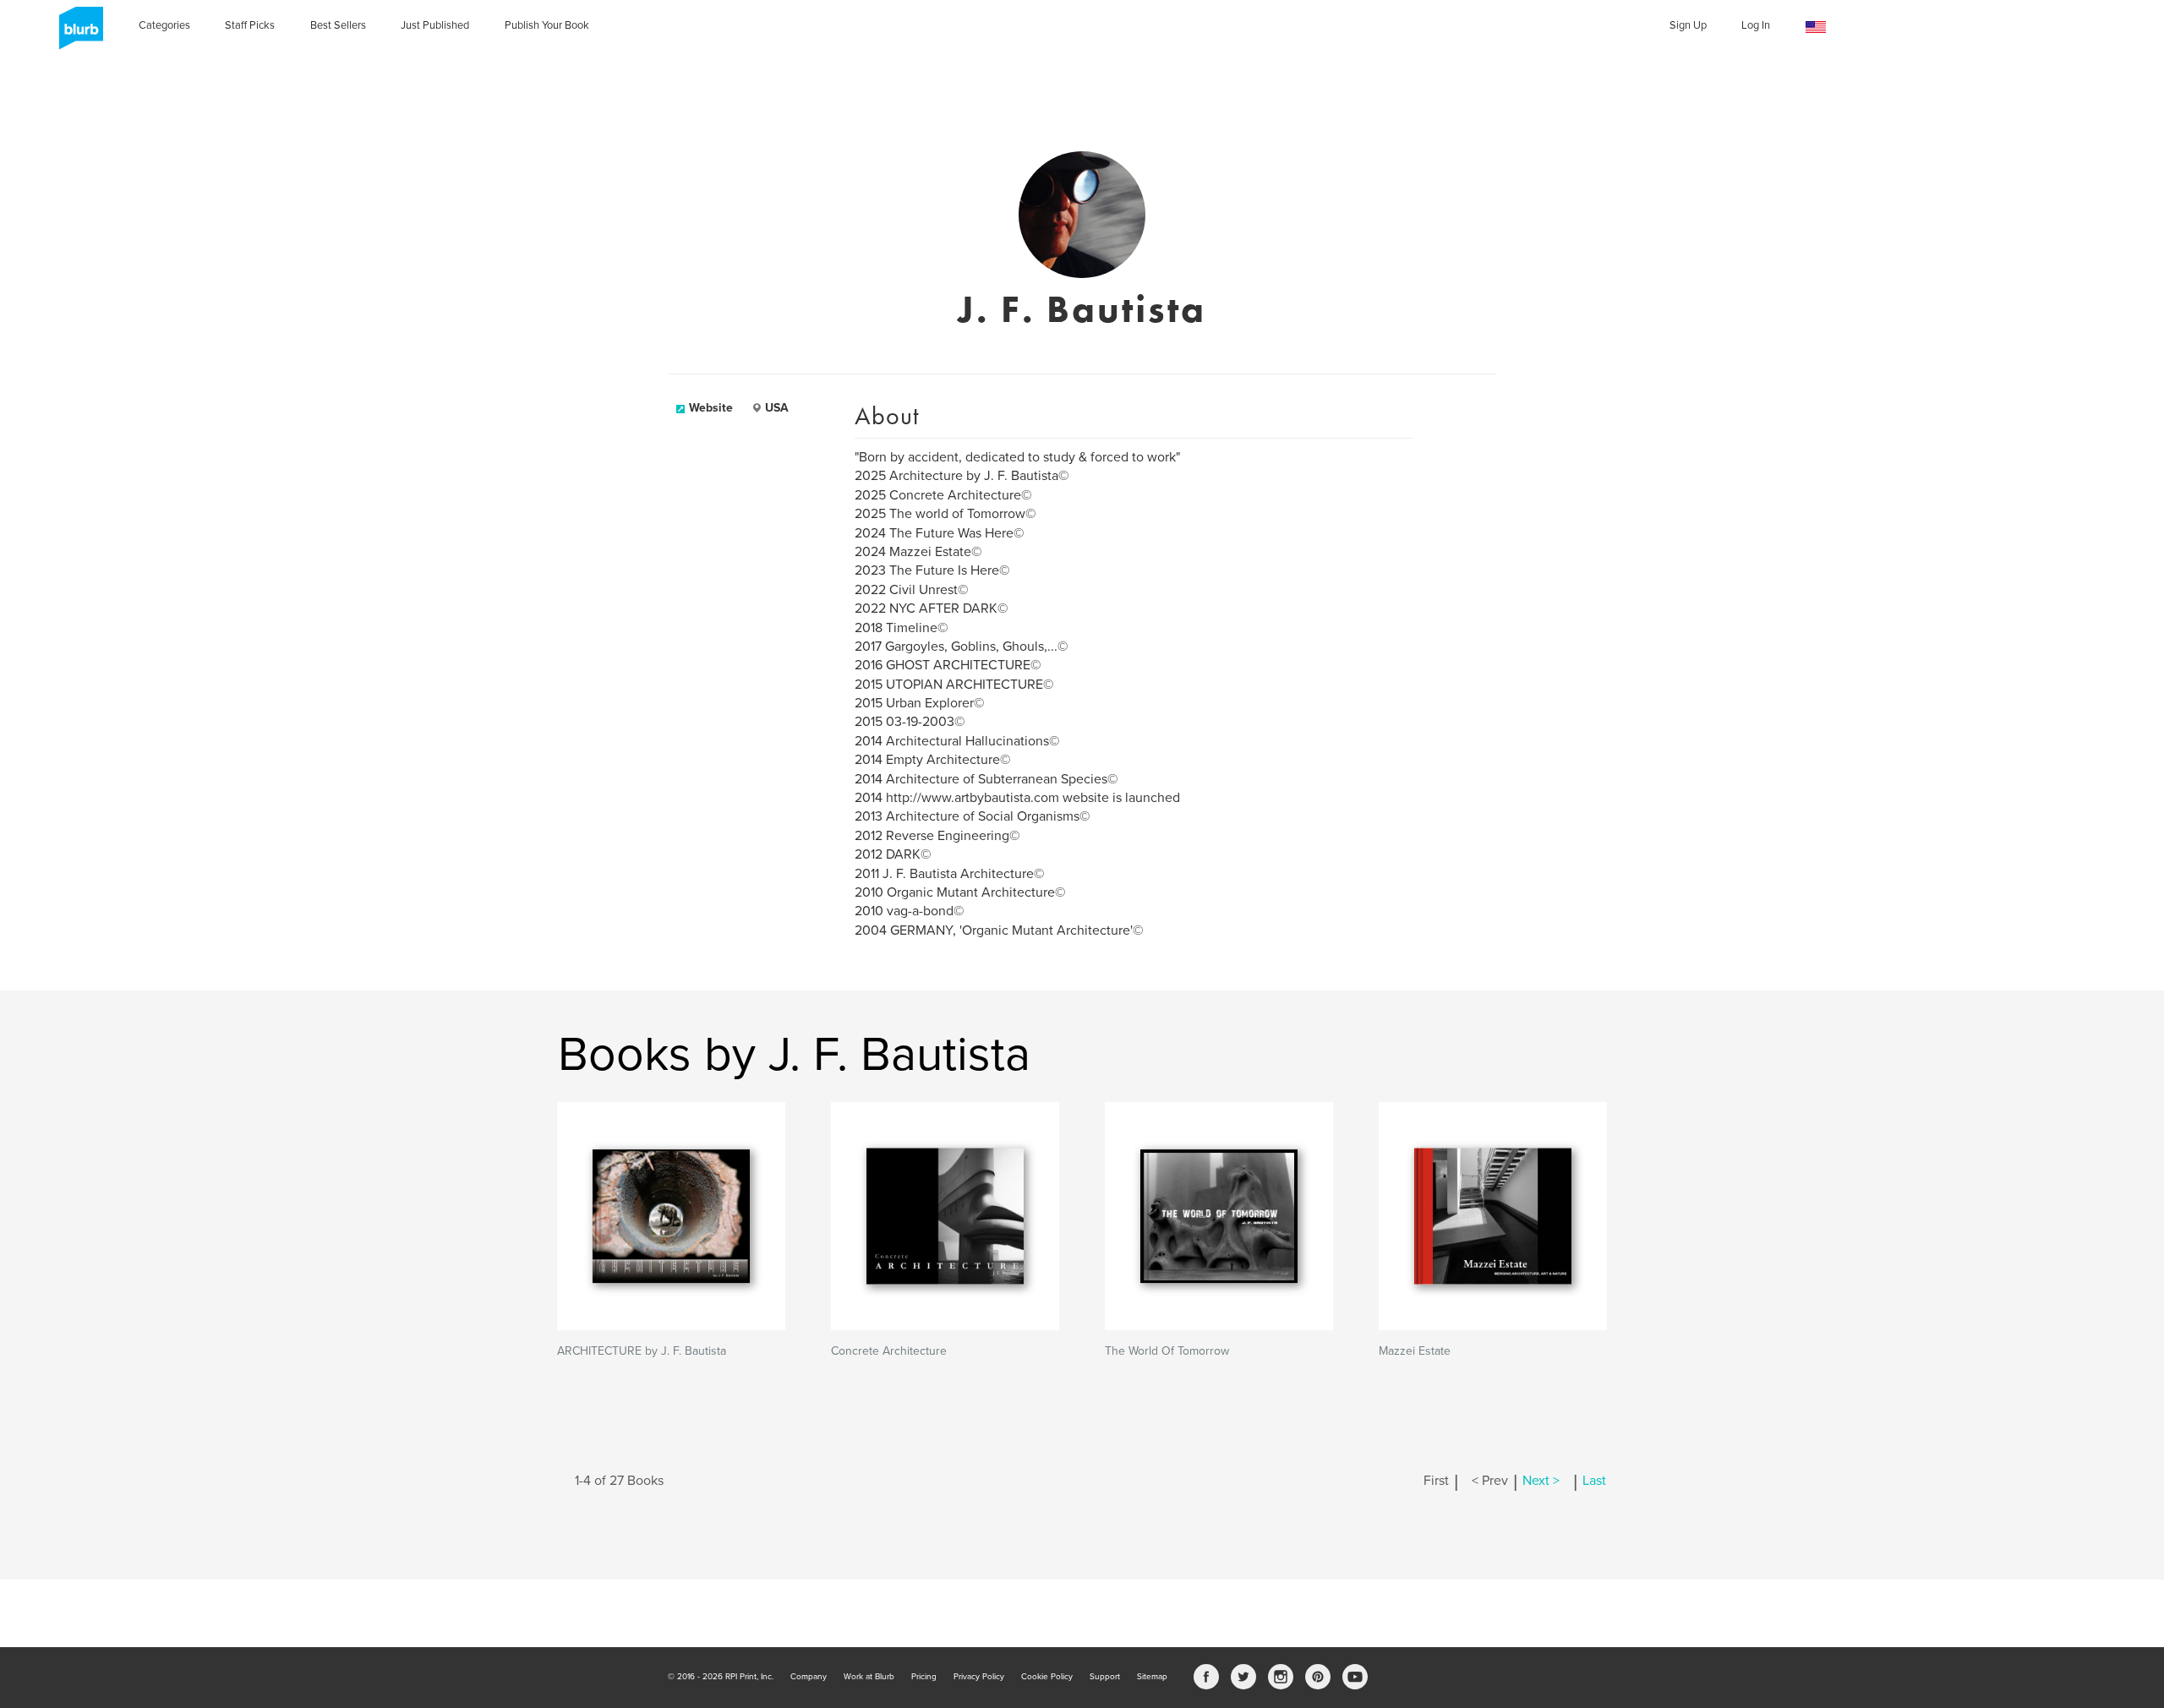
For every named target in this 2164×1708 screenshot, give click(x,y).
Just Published (435, 25)
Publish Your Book (547, 25)
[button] (1816, 27)
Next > (1541, 1481)
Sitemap (1152, 1677)
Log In (1756, 25)
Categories (164, 25)
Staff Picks (250, 25)
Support (1105, 1677)
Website (711, 408)
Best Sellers (338, 25)
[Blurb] (76, 34)
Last (1594, 1481)
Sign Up (1688, 25)
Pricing (924, 1677)
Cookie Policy (1047, 1677)
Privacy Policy (979, 1677)
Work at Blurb (869, 1677)
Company (809, 1677)
